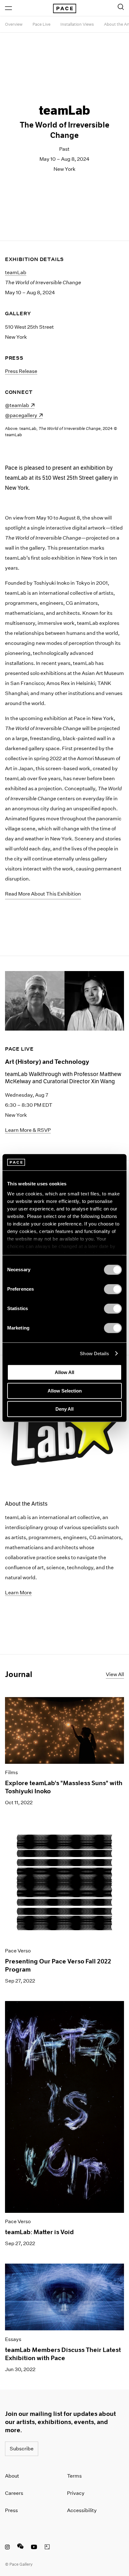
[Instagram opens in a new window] (7, 2548)
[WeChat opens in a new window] (20, 2548)
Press (11, 2510)
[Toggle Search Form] (121, 7)
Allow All (64, 1372)
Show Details (94, 1353)
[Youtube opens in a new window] (34, 2548)
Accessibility (82, 2510)
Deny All (64, 1409)
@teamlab (20, 405)
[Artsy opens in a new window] (47, 2548)
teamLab (16, 272)
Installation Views (77, 24)
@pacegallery (24, 415)
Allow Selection (65, 1391)
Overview (14, 24)
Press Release (21, 371)
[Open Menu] (8, 8)
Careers (14, 2493)
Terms (74, 2476)
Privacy (76, 2493)
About (12, 2476)
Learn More (18, 1593)
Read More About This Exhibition (43, 894)
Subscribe (22, 2449)
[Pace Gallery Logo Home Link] (64, 8)
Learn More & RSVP (28, 1130)
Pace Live (41, 24)
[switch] (113, 1289)
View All (115, 1674)
